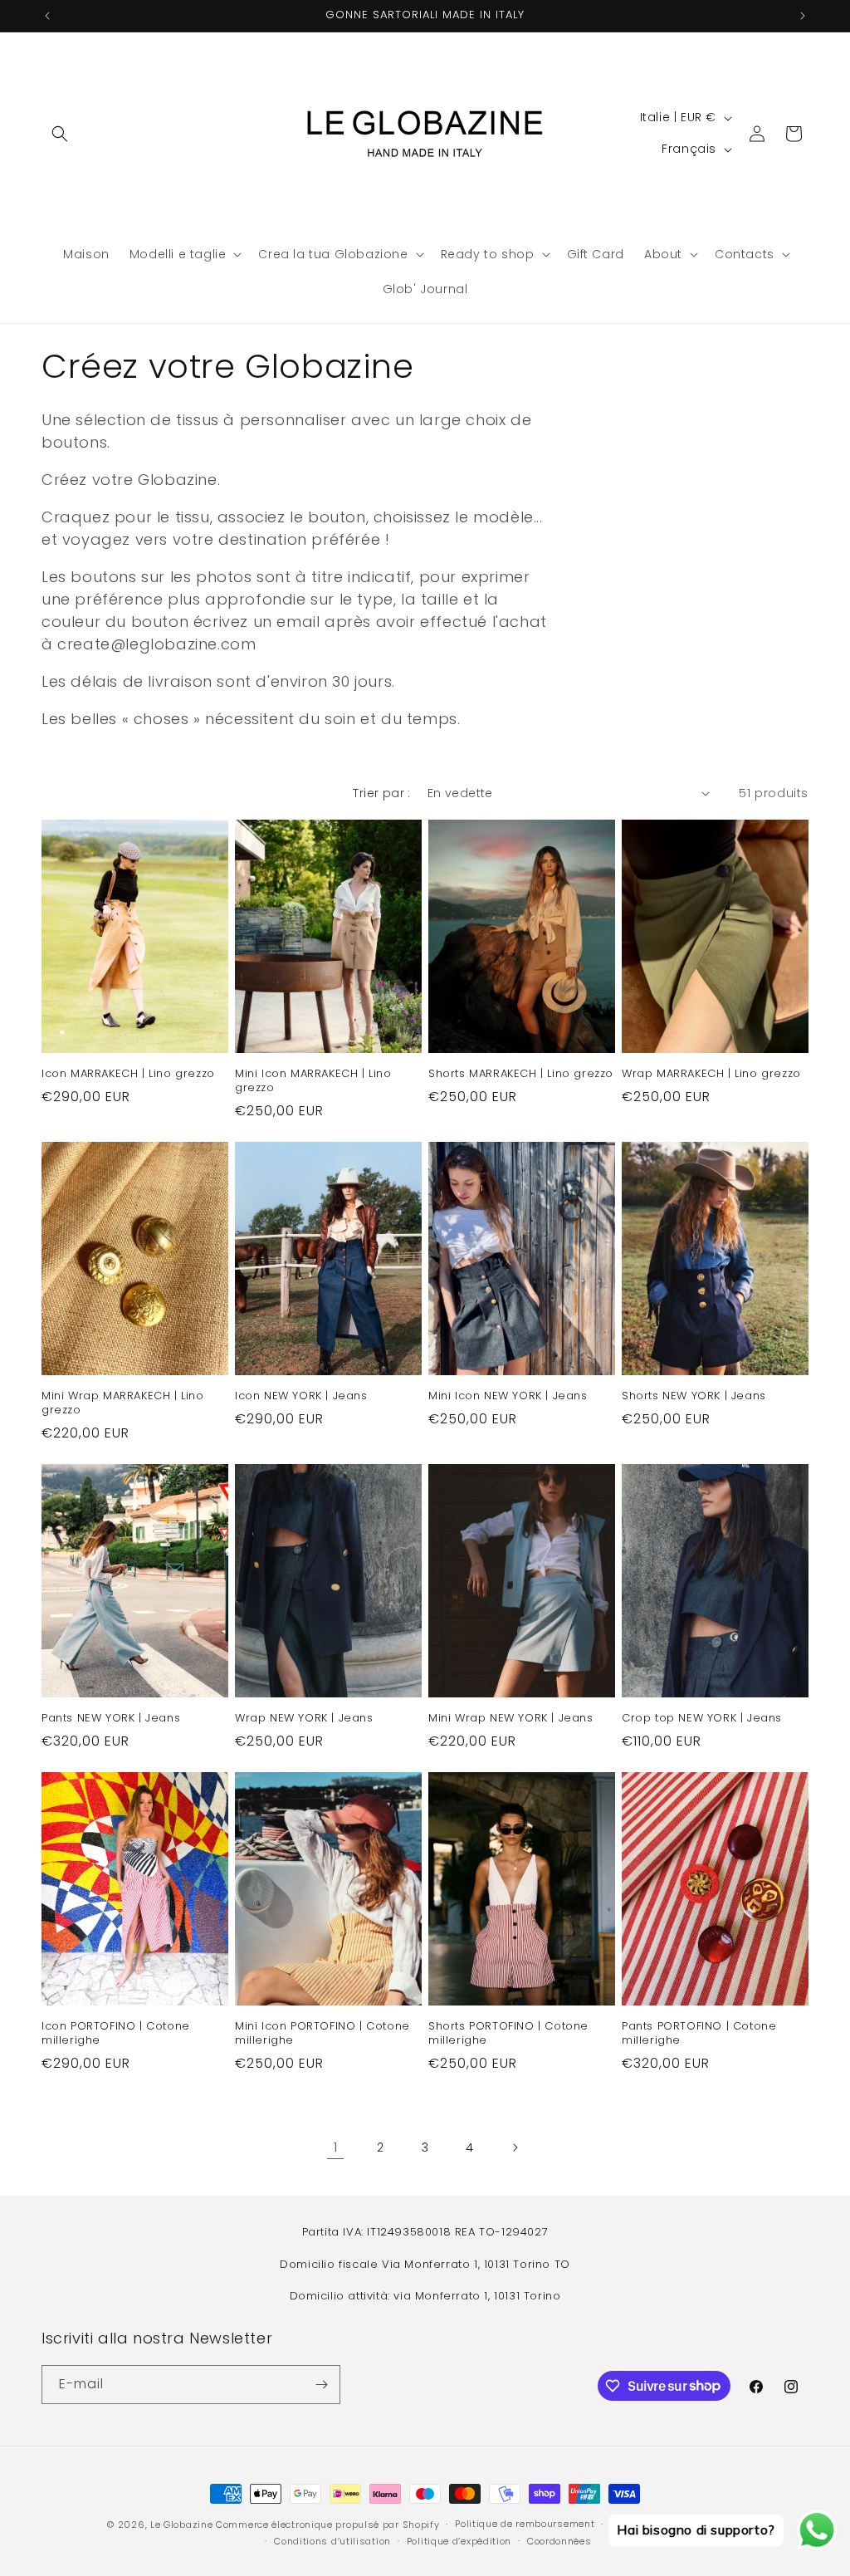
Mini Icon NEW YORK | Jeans (508, 1396)
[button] (60, 134)
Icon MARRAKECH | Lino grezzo (128, 1074)
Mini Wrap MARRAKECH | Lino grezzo (123, 1403)
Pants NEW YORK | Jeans (111, 1719)
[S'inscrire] (321, 2385)
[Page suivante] (515, 2147)
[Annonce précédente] (47, 16)
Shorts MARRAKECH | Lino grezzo (521, 1074)
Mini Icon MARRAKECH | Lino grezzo (313, 1081)
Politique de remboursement (525, 2524)
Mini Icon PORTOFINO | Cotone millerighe (322, 2034)
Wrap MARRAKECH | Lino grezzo (711, 1074)
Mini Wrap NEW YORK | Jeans (511, 1719)
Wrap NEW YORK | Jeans (304, 1719)
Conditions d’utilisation (332, 2541)
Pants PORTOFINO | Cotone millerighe (699, 2034)
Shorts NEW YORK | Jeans (694, 1396)
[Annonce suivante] (803, 16)
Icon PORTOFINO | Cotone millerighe (116, 2034)
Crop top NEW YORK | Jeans (702, 1719)
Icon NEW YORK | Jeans (301, 1396)
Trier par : (381, 793)
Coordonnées (559, 2541)
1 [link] (336, 2147)
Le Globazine (181, 2525)
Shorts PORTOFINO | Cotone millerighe (508, 2034)
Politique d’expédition (459, 2541)
